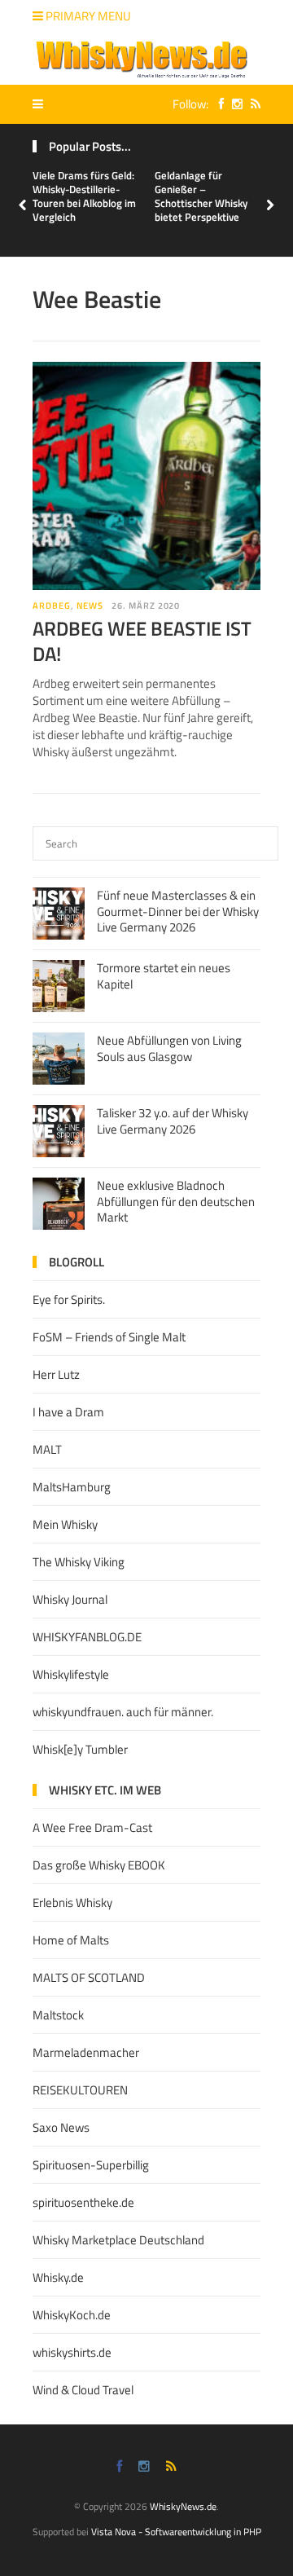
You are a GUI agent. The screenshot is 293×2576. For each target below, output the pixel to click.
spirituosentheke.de (83, 2202)
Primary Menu (87, 16)
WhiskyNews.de (183, 2506)
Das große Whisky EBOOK (99, 1865)
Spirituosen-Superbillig (91, 2165)
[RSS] (251, 104)
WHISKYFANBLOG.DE (87, 1637)
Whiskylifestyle (71, 1674)
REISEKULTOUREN (80, 2090)
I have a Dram (68, 1412)
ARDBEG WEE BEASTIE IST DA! (142, 641)
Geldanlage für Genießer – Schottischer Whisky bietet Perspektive (201, 196)
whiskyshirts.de (72, 2352)
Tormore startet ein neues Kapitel (164, 976)
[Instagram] (233, 104)
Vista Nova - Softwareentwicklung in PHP (176, 2532)
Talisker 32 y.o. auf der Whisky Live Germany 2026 (173, 1121)
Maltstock (58, 2015)
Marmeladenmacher (86, 2052)
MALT (47, 1449)
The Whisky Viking (79, 1562)
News (90, 605)
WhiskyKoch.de (72, 2315)
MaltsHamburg (72, 1487)
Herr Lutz (56, 1374)
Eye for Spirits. (69, 1299)
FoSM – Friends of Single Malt (109, 1337)
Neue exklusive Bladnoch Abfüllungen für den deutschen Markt (176, 1201)
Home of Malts (71, 1940)
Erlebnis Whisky (72, 1902)
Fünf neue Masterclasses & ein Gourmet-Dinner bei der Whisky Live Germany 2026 (178, 911)
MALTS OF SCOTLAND (89, 1977)
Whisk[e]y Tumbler (80, 1749)
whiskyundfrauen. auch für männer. (123, 1712)
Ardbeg (52, 605)
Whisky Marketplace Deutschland (118, 2240)
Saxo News (61, 2127)
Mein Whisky (65, 1524)
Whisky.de (58, 2277)
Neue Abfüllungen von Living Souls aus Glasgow (169, 1048)
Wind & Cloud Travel (83, 2390)
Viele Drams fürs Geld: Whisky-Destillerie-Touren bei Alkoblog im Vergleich (84, 196)
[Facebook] (217, 104)
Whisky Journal (70, 1599)
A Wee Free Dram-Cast (92, 1827)
